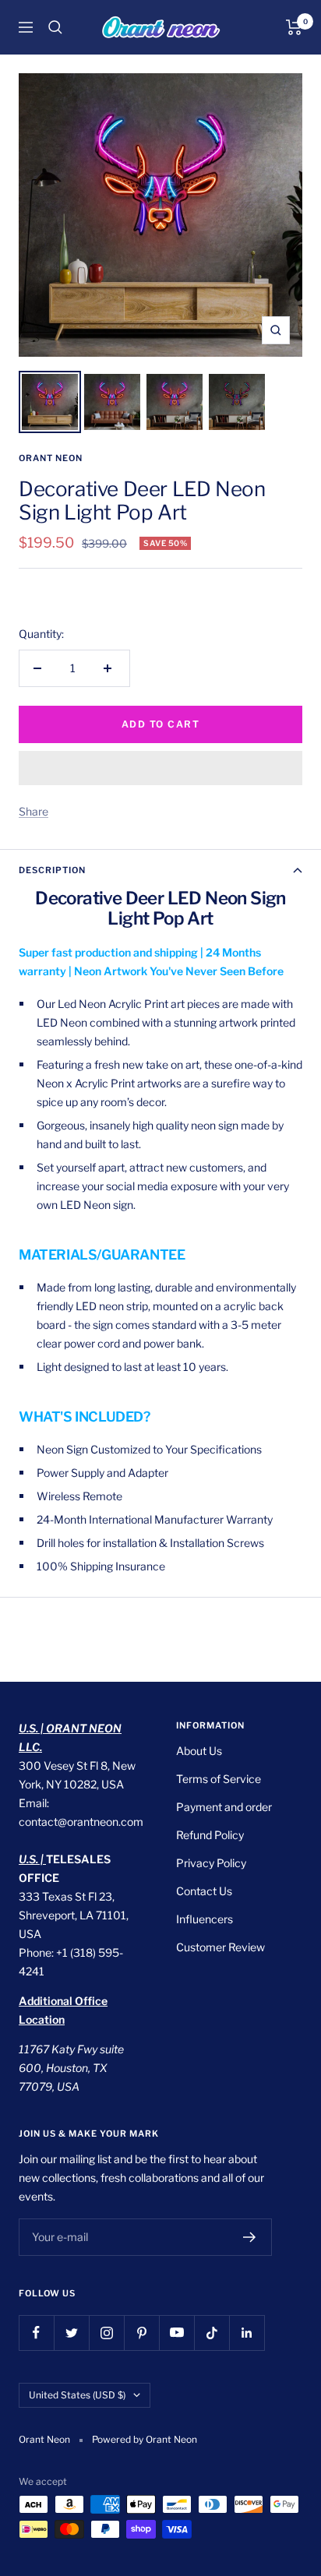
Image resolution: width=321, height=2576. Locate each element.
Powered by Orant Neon (145, 2439)
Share (34, 811)
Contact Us (204, 1891)
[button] (160, 768)
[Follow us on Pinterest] (141, 2333)
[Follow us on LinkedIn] (247, 2333)
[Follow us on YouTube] (176, 2333)
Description (52, 870)
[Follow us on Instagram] (106, 2333)
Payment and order (224, 1807)
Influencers (205, 1919)
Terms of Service (219, 1779)
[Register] (250, 2237)
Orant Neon (51, 458)
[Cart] (294, 27)
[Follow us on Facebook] (36, 2333)
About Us (199, 1751)
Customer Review (220, 1947)
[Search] (55, 27)
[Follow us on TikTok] (212, 2333)
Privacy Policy (211, 1863)
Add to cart (161, 724)
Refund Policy (210, 1835)
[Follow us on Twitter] (71, 2333)
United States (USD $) (77, 2395)
